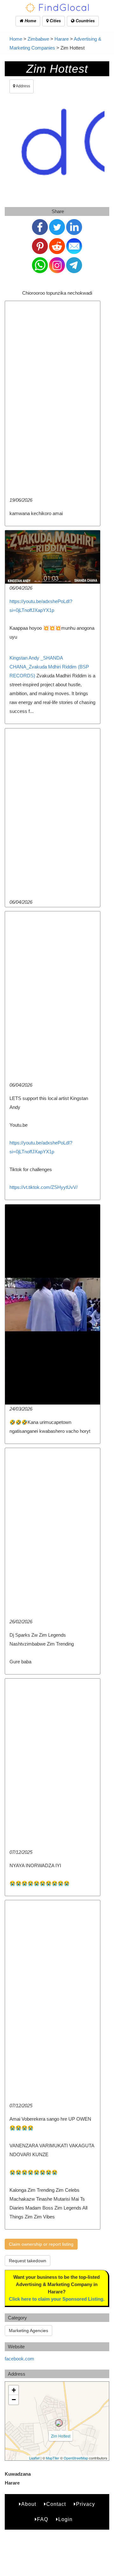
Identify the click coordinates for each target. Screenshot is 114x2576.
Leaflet (34, 2458)
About (29, 2504)
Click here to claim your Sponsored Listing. (57, 2299)
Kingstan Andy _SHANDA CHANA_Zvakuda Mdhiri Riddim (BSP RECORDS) (49, 667)
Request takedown (28, 2261)
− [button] (14, 2400)
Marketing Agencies (28, 2331)
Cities (55, 21)
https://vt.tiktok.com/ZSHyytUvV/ (44, 1187)
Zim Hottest (61, 2436)
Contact (56, 2504)
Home (30, 21)
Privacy (85, 2504)
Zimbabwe (38, 39)
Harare (62, 39)
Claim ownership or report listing (41, 2244)
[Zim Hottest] (59, 2423)
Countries (85, 21)
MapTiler (53, 2458)
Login (65, 2519)
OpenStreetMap (76, 2458)
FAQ (43, 2519)
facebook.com (19, 2359)
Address (23, 86)
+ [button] (14, 2390)
